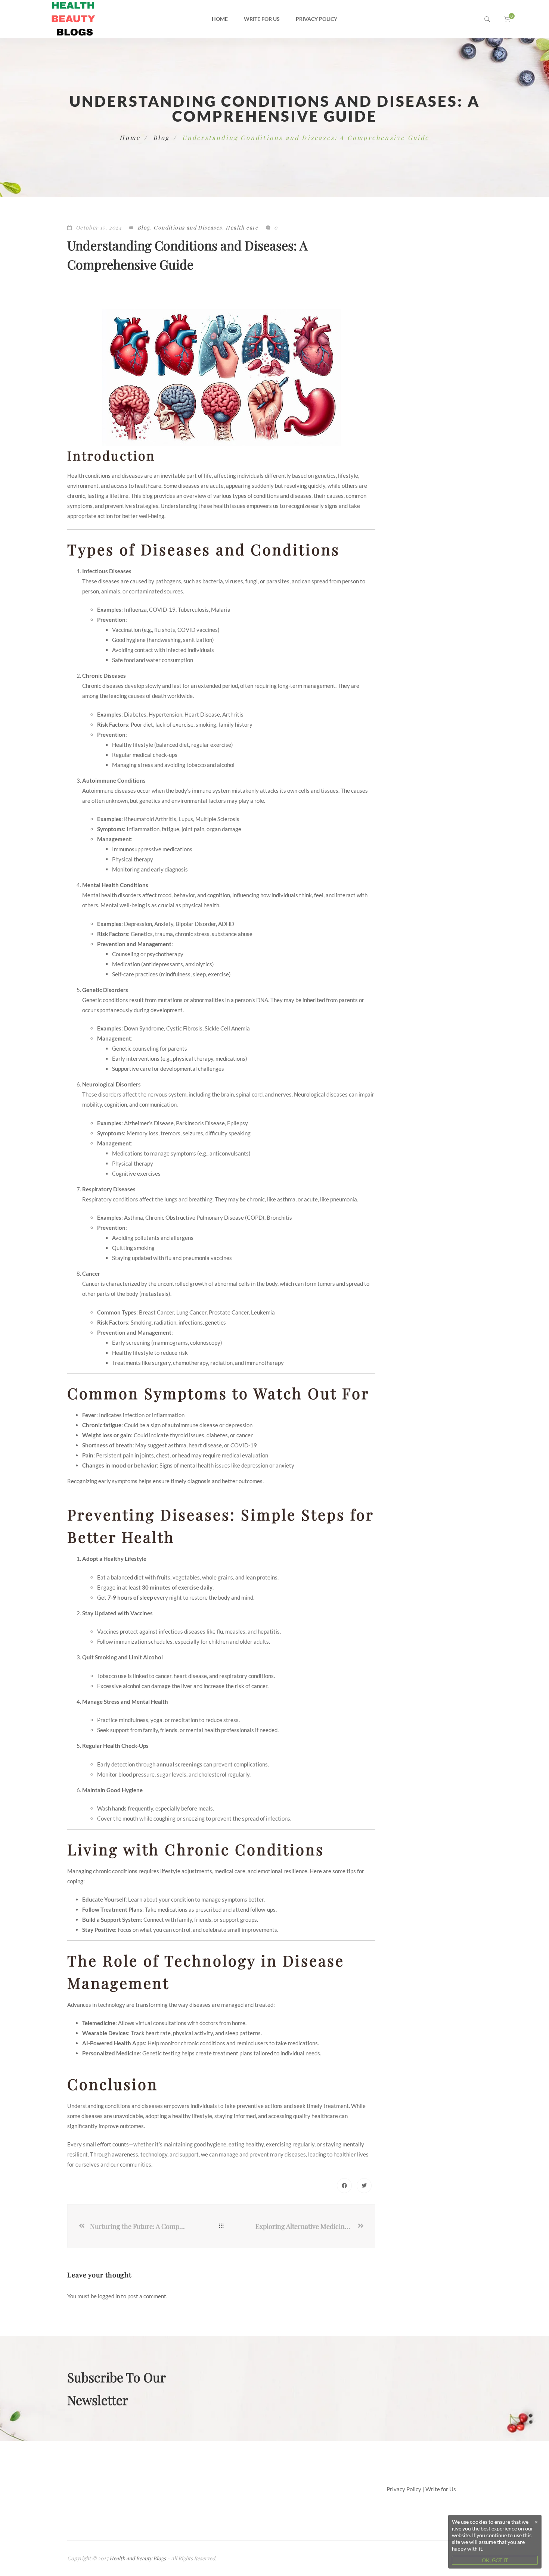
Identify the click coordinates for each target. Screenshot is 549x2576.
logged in (109, 2296)
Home (220, 19)
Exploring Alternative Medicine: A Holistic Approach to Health (306, 2226)
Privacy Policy (317, 19)
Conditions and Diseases (188, 227)
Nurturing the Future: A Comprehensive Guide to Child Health (139, 2226)
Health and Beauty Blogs (138, 2558)
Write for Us (262, 19)
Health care (242, 227)
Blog (162, 138)
